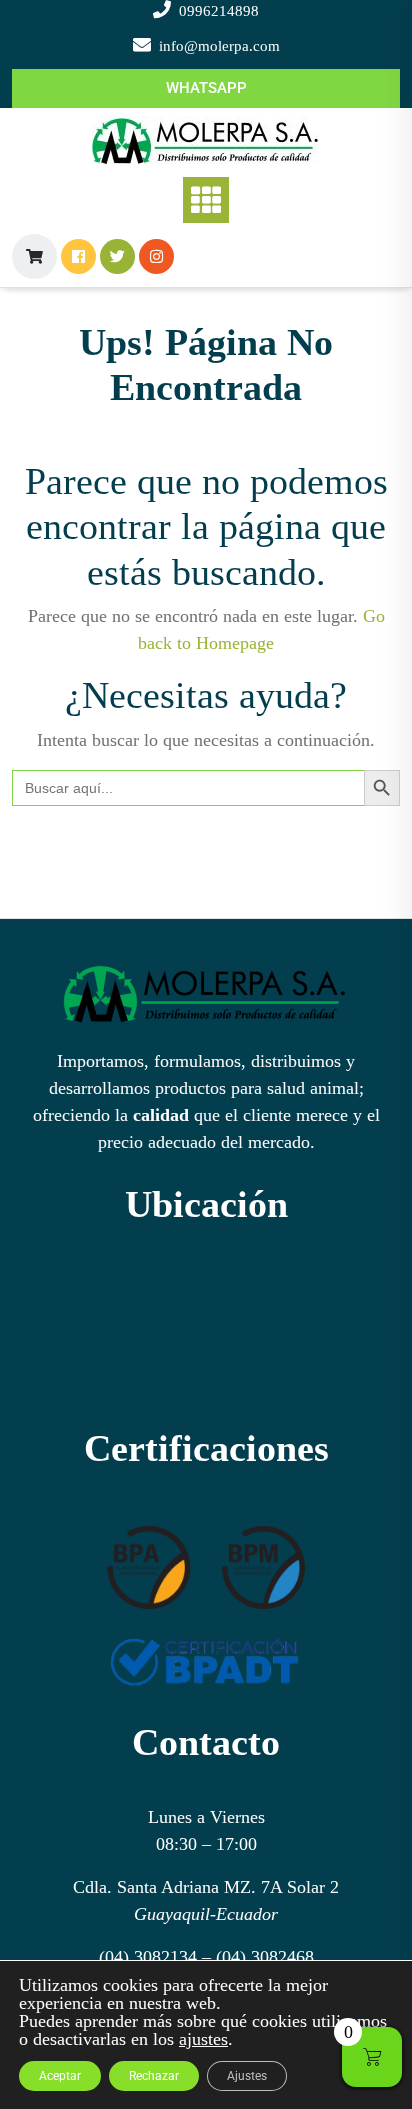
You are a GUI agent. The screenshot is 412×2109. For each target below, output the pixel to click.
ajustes (203, 2039)
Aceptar (60, 2076)
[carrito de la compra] (34, 256)
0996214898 (219, 11)
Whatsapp (206, 88)
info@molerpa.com (219, 46)
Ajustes (247, 2076)
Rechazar (154, 2076)
